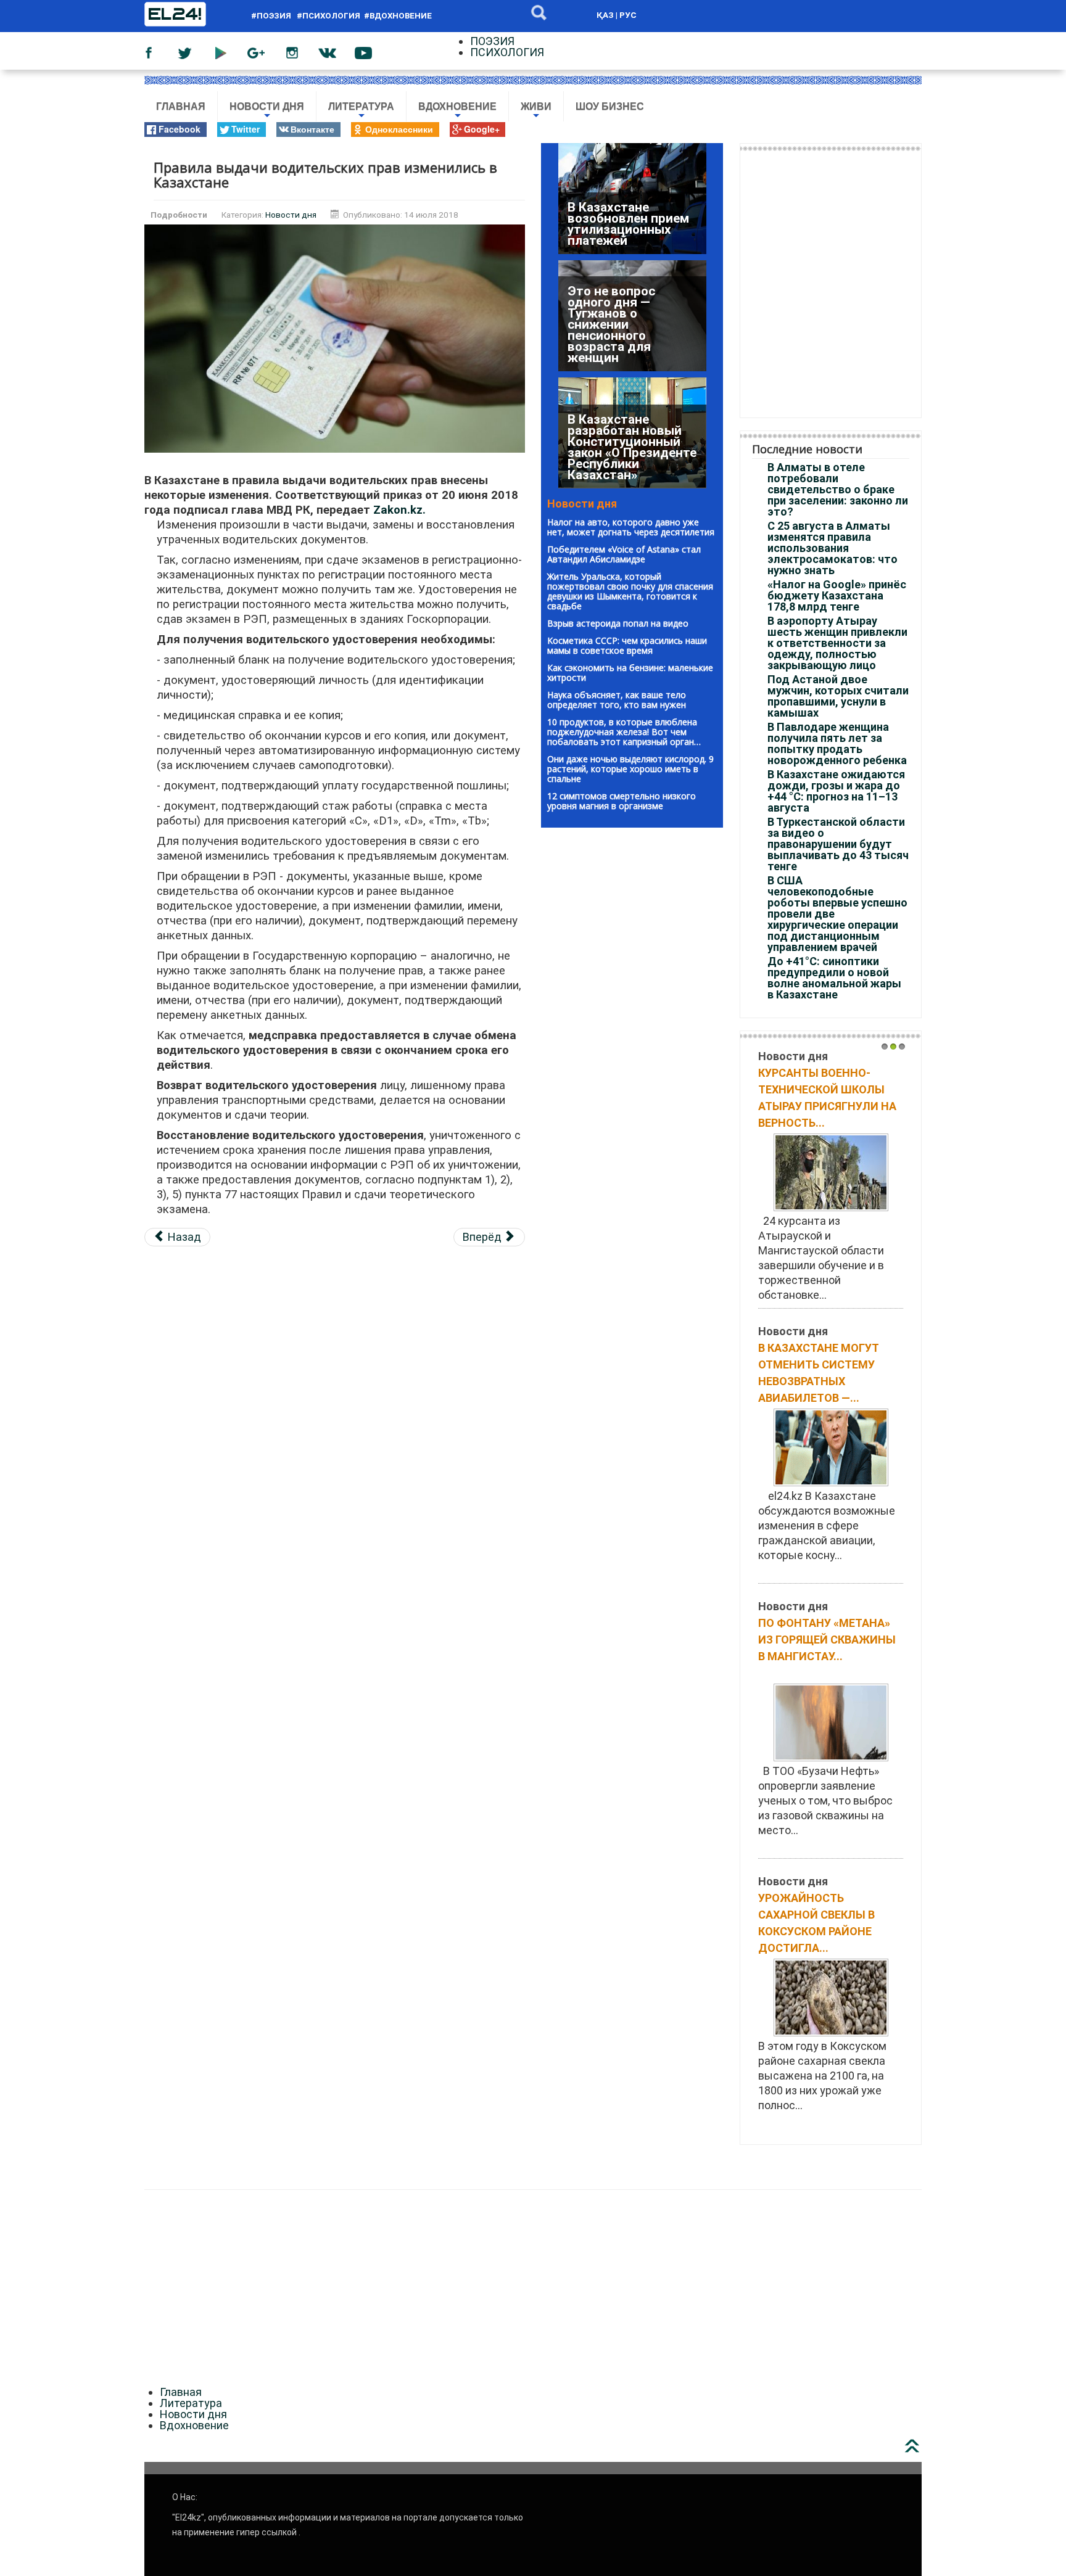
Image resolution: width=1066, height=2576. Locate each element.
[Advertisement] (335, 1344)
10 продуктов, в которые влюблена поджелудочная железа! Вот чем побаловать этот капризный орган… (624, 732)
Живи (536, 111)
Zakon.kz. (399, 510)
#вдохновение (398, 16)
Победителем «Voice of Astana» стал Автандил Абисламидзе (624, 554)
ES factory (26, 2178)
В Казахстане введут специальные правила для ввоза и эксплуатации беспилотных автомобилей (632, 213)
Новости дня (267, 111)
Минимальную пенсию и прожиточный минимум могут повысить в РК (615, 335)
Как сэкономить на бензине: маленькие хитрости (630, 673)
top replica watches (212, 2178)
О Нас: (185, 2504)
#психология (328, 16)
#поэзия (273, 16)
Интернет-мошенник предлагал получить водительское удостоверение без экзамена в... (823, 1383)
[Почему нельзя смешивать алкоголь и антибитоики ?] (831, 1188)
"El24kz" (188, 2525)
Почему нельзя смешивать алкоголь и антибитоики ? (830, 1089)
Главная (181, 106)
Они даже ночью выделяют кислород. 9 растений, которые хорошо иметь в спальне (630, 769)
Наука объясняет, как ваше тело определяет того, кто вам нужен (617, 700)
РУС (628, 15)
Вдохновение (457, 111)
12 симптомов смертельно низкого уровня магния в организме (622, 801)
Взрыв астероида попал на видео (618, 623)
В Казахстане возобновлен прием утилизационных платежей (628, 458)
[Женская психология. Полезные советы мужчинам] (831, 2019)
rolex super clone (406, 2178)
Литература (361, 111)
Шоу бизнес (610, 106)
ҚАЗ (605, 15)
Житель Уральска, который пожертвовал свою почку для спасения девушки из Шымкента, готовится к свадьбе (630, 591)
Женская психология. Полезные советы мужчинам (825, 1920)
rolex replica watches (107, 2178)
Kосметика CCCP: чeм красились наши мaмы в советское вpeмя (627, 645)
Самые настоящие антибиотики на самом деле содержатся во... (815, 1652)
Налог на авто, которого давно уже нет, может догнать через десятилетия (631, 527)
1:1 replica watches (312, 2178)
